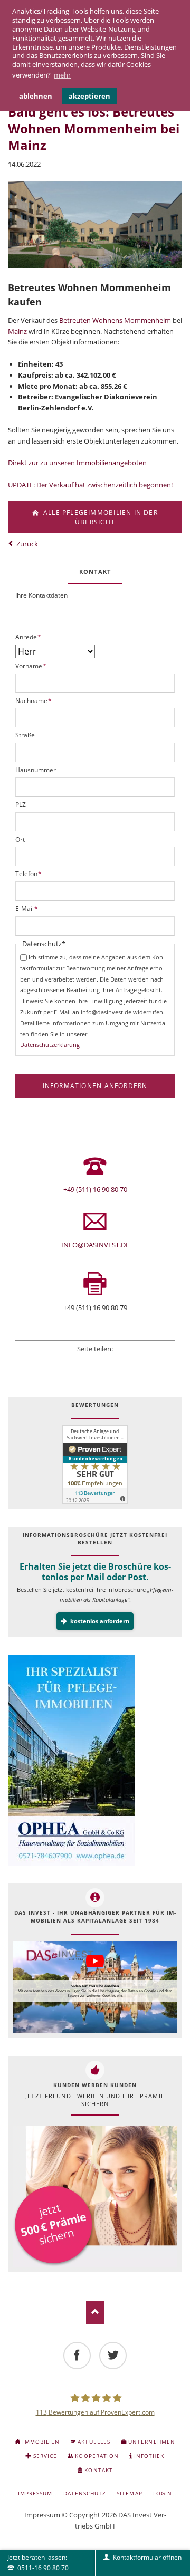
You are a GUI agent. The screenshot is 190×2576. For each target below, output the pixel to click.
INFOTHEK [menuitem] (149, 2456)
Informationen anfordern (95, 1086)
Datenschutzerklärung (50, 1045)
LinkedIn (95, 1362)
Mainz (17, 331)
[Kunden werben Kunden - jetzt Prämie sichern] (95, 2196)
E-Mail (27, 909)
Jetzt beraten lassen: (38, 2562)
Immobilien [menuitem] (41, 2442)
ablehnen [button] (36, 96)
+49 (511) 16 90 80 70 (95, 1189)
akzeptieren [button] (89, 96)
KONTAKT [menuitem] (98, 2470)
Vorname (31, 666)
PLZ (21, 805)
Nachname (34, 701)
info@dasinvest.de (95, 1245)
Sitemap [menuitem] (129, 2493)
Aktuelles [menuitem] (94, 2442)
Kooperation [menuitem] (97, 2456)
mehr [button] (62, 75)
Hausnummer (36, 770)
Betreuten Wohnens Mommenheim (115, 320)
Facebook (66, 1362)
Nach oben (95, 2312)
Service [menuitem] (45, 2456)
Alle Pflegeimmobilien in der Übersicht (99, 517)
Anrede (28, 637)
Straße (25, 735)
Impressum (42, 2515)
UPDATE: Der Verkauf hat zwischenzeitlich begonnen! (90, 485)
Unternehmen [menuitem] (151, 2442)
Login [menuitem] (163, 2493)
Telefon (29, 874)
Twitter (81, 1362)
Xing (109, 1362)
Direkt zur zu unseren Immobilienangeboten (77, 463)
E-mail (123, 1362)
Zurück (27, 544)
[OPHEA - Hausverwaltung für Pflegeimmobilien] (95, 1760)
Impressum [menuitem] (35, 2493)
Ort (20, 839)
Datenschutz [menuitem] (85, 2493)
